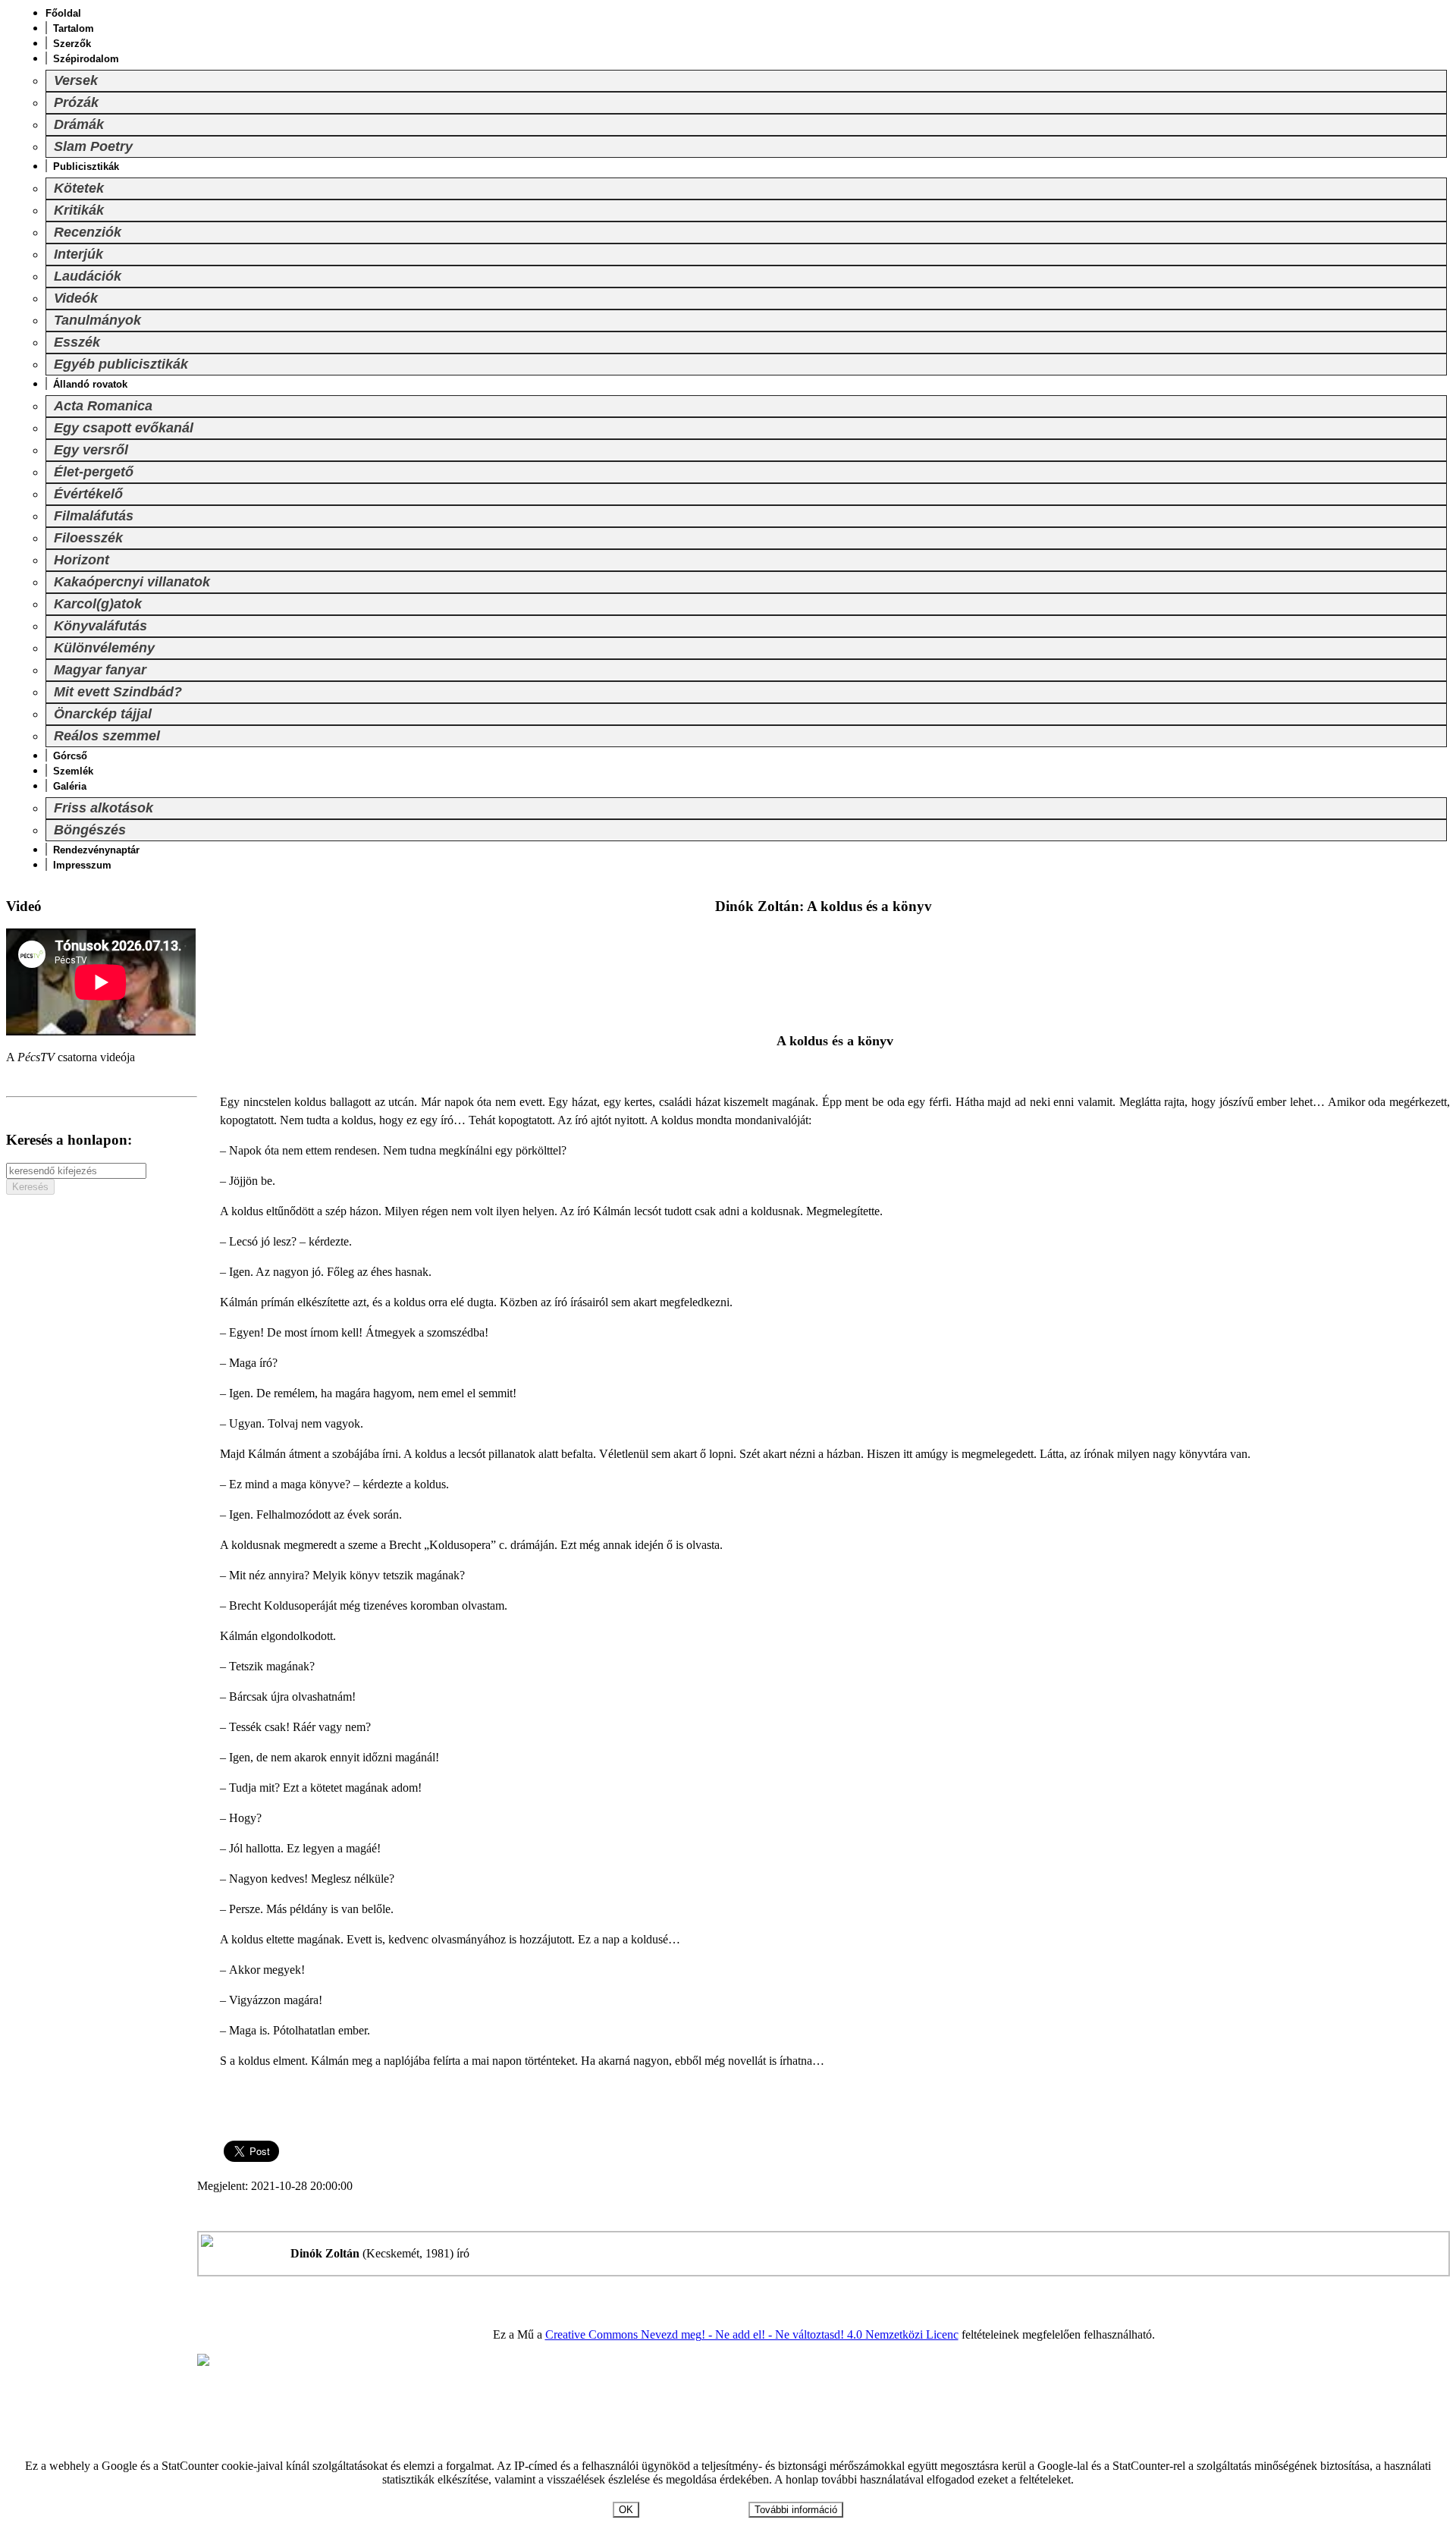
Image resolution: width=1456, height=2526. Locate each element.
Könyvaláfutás (100, 626)
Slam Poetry (93, 146)
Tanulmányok (97, 320)
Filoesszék (88, 538)
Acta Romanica (103, 406)
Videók (76, 298)
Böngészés (90, 830)
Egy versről (91, 450)
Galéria (70, 786)
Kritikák (79, 210)
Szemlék (73, 771)
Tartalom (74, 28)
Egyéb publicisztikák (121, 364)
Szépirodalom (86, 59)
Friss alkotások (104, 808)
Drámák (79, 124)
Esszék (77, 342)
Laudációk (88, 276)
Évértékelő (88, 494)
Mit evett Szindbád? (118, 692)
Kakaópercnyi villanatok (132, 582)
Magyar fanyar (100, 670)
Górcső (70, 756)
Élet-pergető (94, 472)
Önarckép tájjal (103, 714)
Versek (76, 80)
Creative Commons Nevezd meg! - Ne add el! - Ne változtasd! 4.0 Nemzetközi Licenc (752, 2334)
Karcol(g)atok (98, 604)
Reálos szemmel (107, 736)
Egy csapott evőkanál (124, 428)
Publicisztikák (86, 167)
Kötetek (79, 188)
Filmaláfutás (94, 516)
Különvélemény (104, 648)
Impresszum (82, 865)
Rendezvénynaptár (96, 850)
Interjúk (78, 254)
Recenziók (88, 232)
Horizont (82, 560)
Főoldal (63, 13)
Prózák (76, 102)
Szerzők (72, 44)
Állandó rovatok (90, 384)
